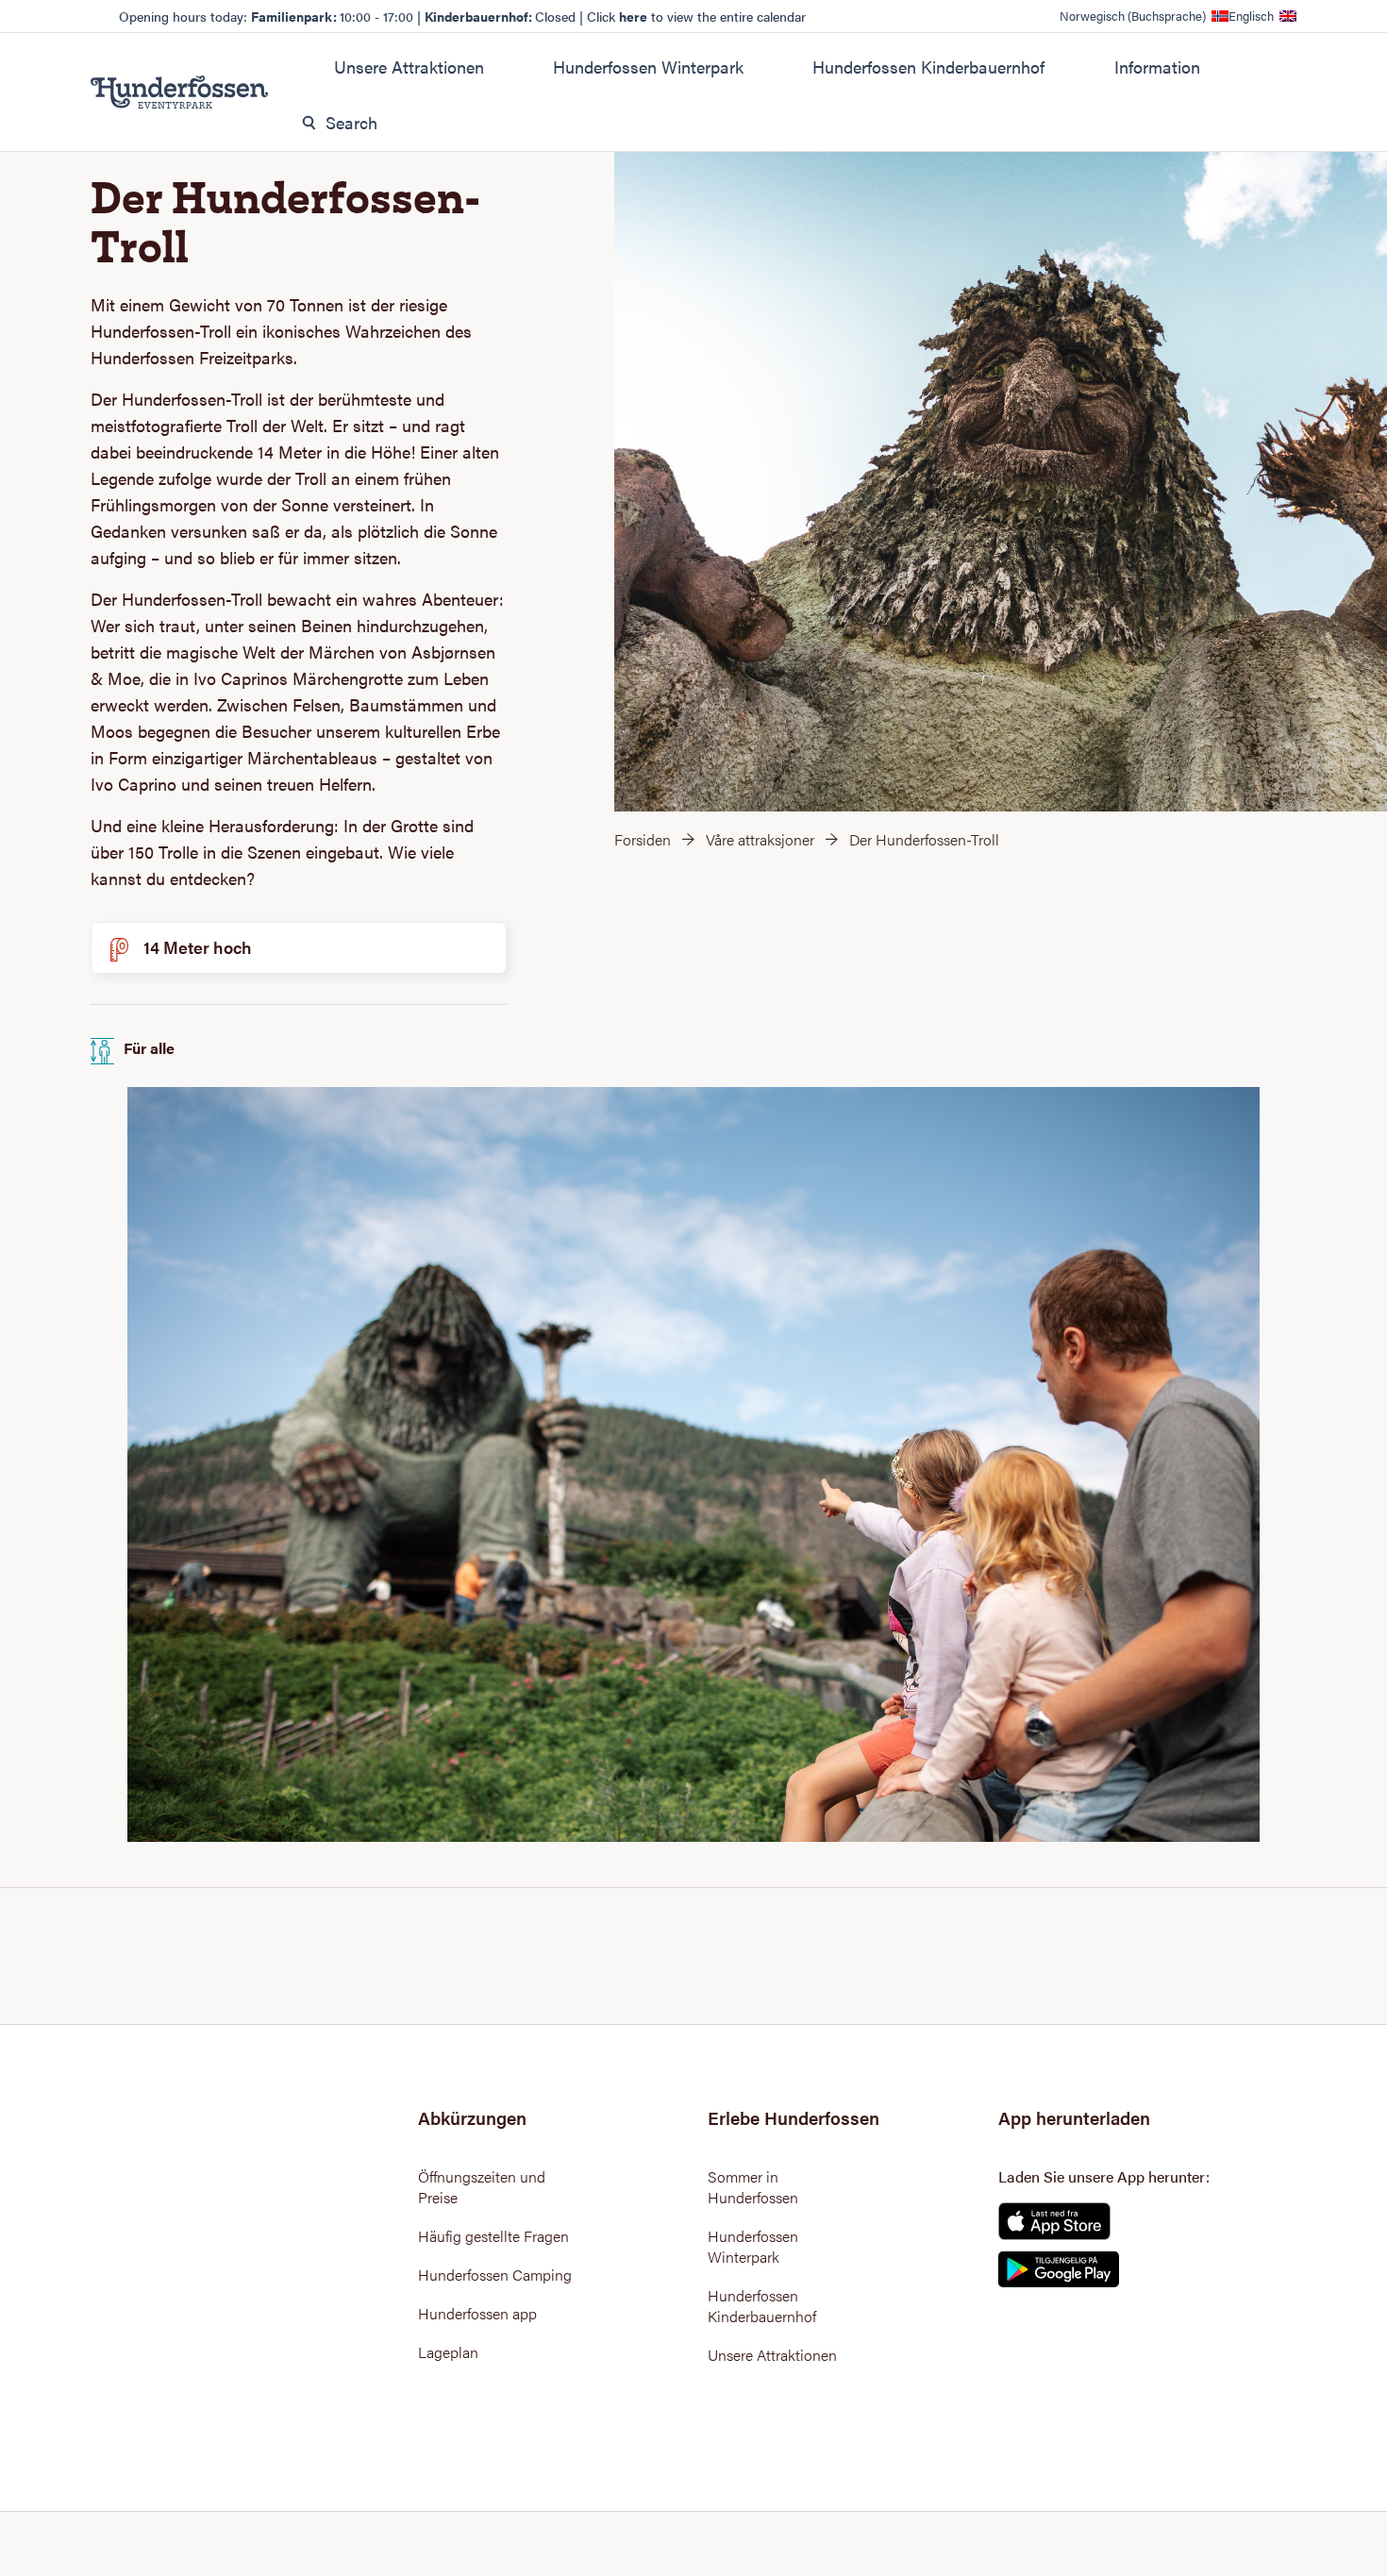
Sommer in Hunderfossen (753, 2187)
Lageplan (448, 2352)
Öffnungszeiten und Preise (482, 2187)
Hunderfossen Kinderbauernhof (928, 67)
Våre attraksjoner (760, 839)
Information (1157, 67)
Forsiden (643, 839)
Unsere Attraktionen (409, 67)
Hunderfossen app (477, 2314)
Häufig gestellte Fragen (493, 2236)
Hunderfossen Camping (495, 2275)
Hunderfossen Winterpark (648, 67)
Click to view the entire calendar (696, 16)
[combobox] (783, 123)
